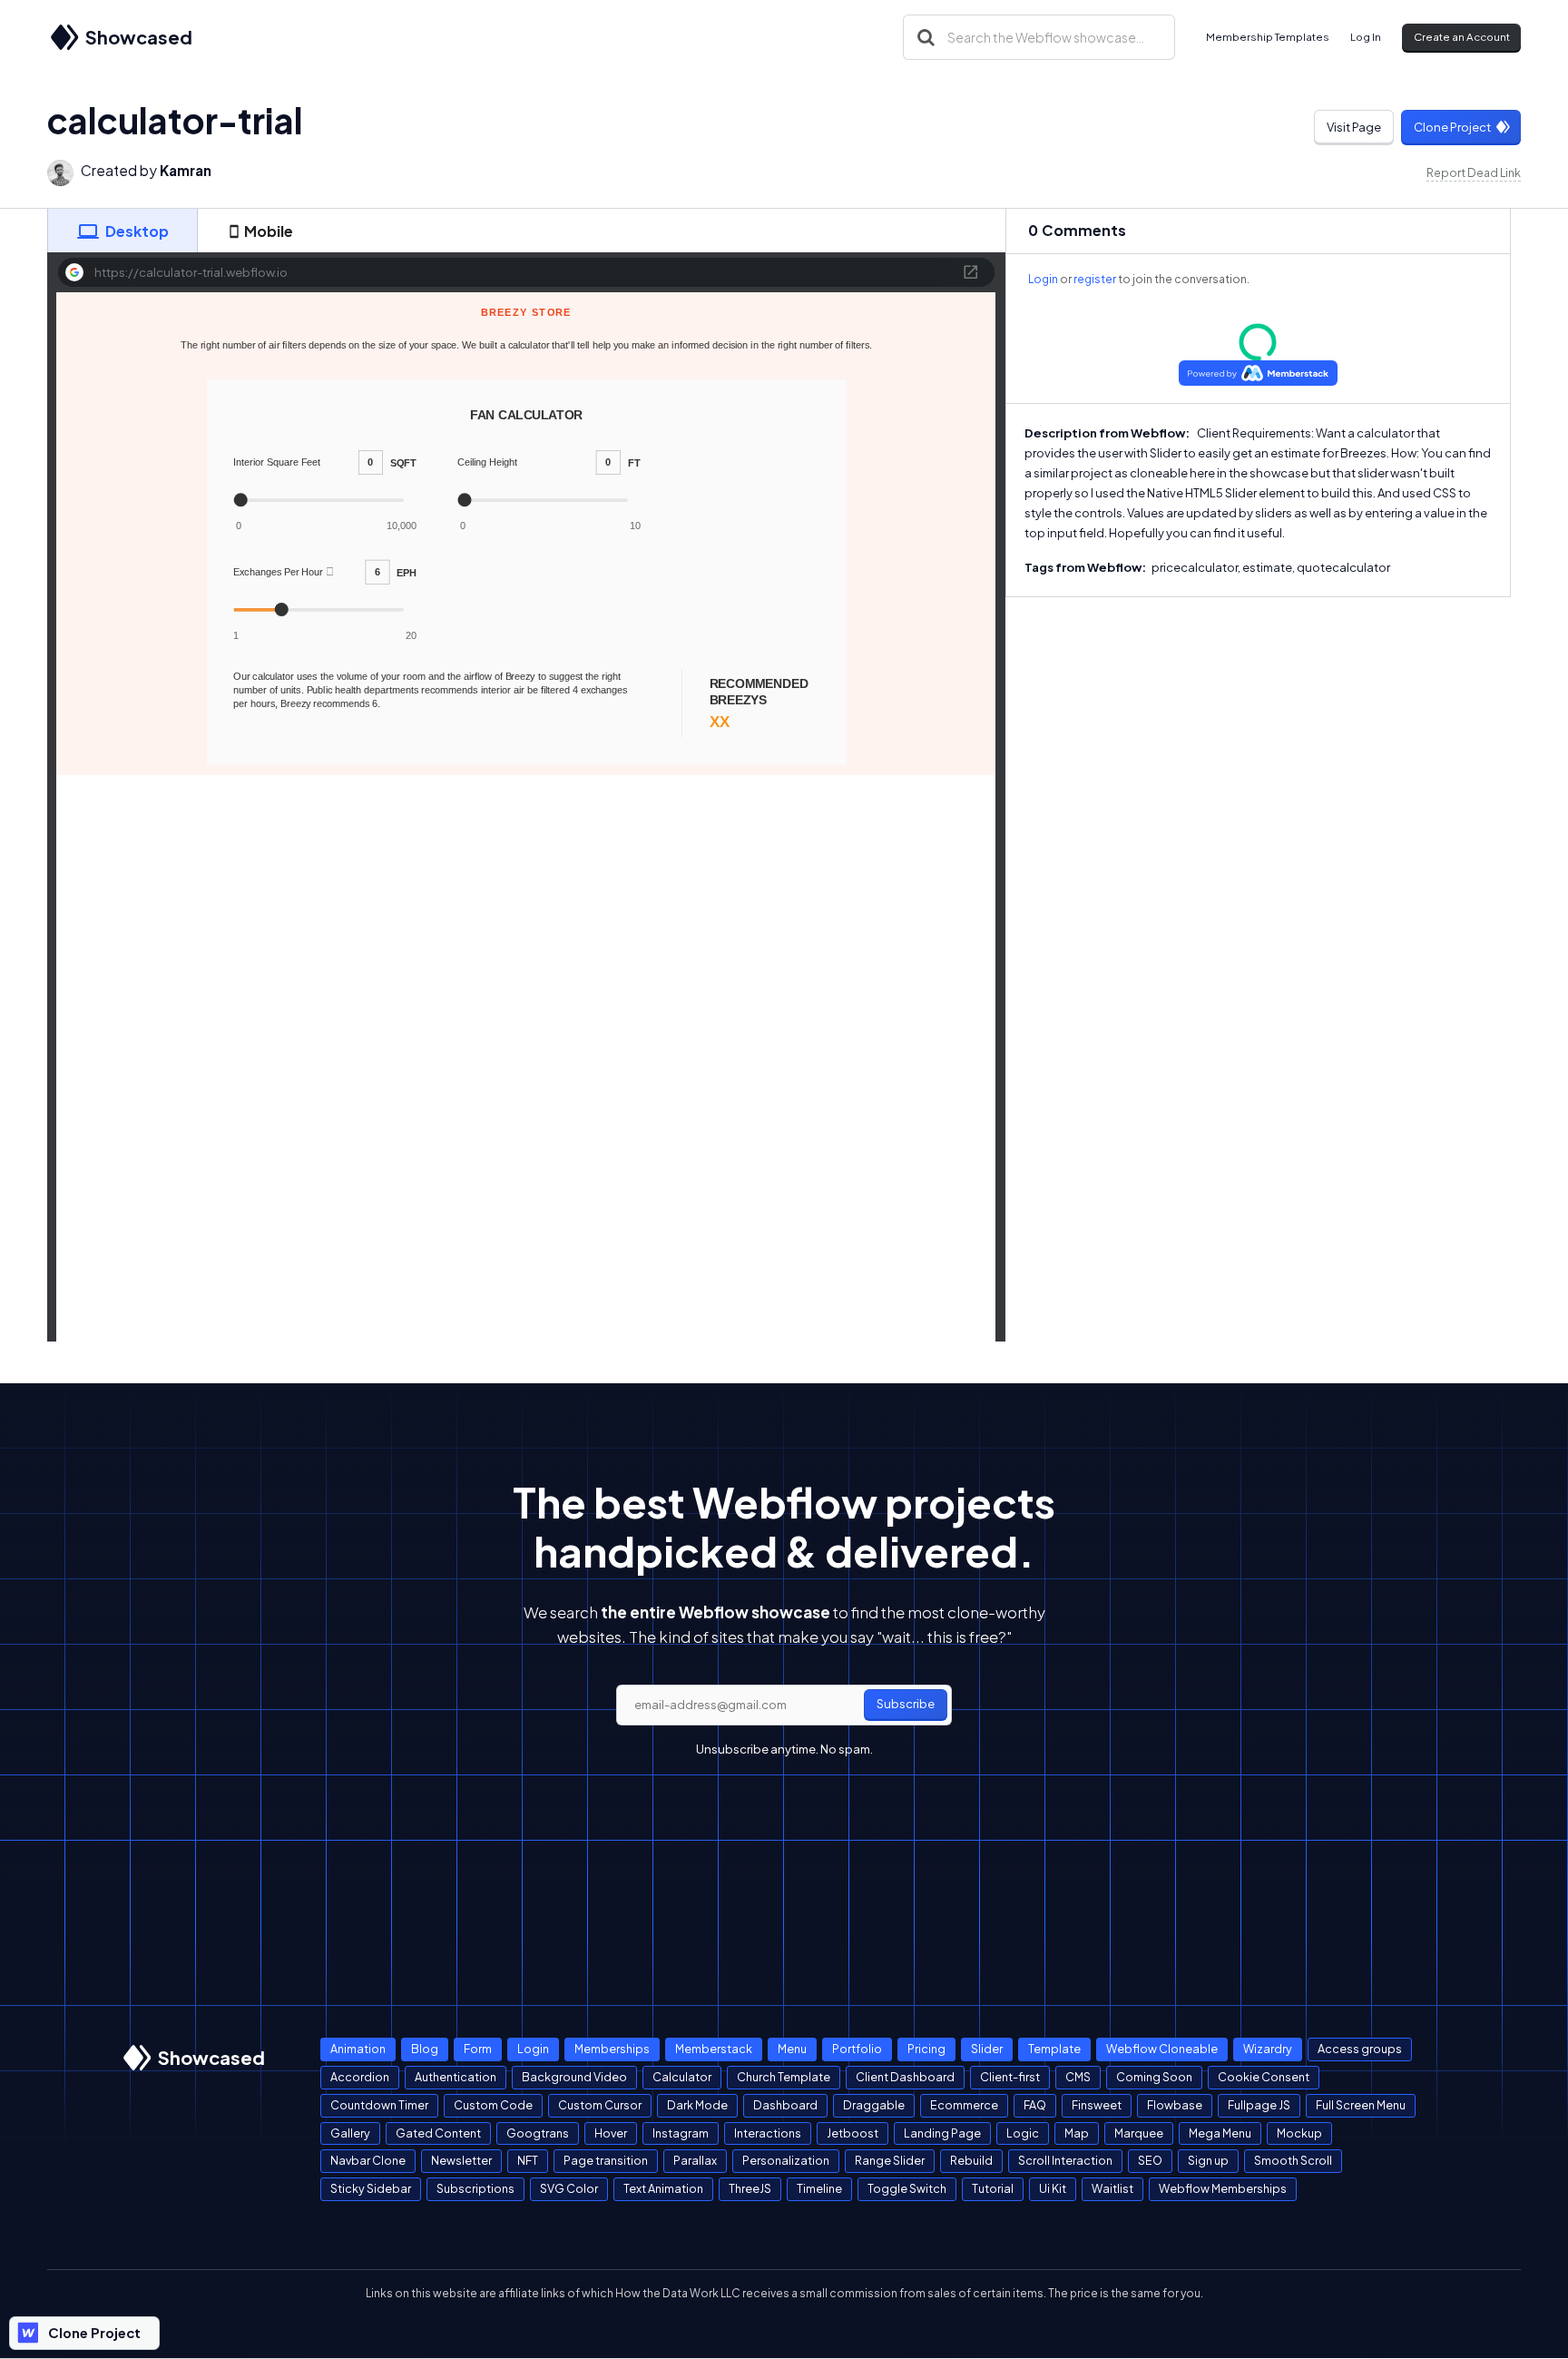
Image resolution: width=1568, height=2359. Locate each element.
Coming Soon (1154, 2077)
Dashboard (785, 2105)
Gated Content (438, 2133)
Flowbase (1175, 2105)
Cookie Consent (1264, 2077)
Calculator (682, 2077)
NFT (528, 2160)
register (1095, 279)
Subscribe (906, 1704)
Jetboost (853, 2133)
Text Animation (663, 2188)
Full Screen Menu (1361, 2105)
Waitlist (1112, 2188)
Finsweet (1097, 2105)
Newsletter (461, 2160)
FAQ (1035, 2105)
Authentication (456, 2077)
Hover (611, 2133)
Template (1054, 2049)
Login (1043, 279)
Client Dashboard (905, 2077)
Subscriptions (475, 2188)
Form (478, 2049)
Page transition (606, 2160)
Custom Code (493, 2105)
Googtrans (538, 2133)
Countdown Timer (379, 2105)
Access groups (1360, 2049)
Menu (792, 2049)
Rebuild (971, 2160)
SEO (1150, 2160)
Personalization (786, 2160)
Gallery (350, 2133)
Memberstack (714, 2049)
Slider (987, 2049)
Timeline (819, 2188)
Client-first (1010, 2077)
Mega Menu (1220, 2133)
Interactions (768, 2133)
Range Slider (890, 2160)
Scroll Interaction (1065, 2160)
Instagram (681, 2133)
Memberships (612, 2049)
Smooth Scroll (1293, 2160)
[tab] (122, 231)
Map (1077, 2133)
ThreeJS (750, 2188)
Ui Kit (1053, 2188)
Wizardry (1268, 2049)
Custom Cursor (600, 2105)
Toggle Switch (907, 2188)
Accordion (360, 2077)
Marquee (1139, 2133)
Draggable (874, 2105)
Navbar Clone (368, 2160)
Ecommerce (964, 2105)
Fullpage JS (1259, 2105)
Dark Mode (697, 2105)
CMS (1078, 2077)
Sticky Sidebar (371, 2188)
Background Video (574, 2077)
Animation (358, 2049)
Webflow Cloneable (1162, 2049)
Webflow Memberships (1223, 2188)
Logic (1023, 2133)
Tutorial (993, 2188)
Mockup (1299, 2133)
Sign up (1208, 2160)
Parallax (695, 2160)
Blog (425, 2049)
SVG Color (569, 2188)
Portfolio (857, 2049)
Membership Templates (1268, 37)
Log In (1366, 37)
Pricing (926, 2049)
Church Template (784, 2077)
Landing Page (942, 2133)
